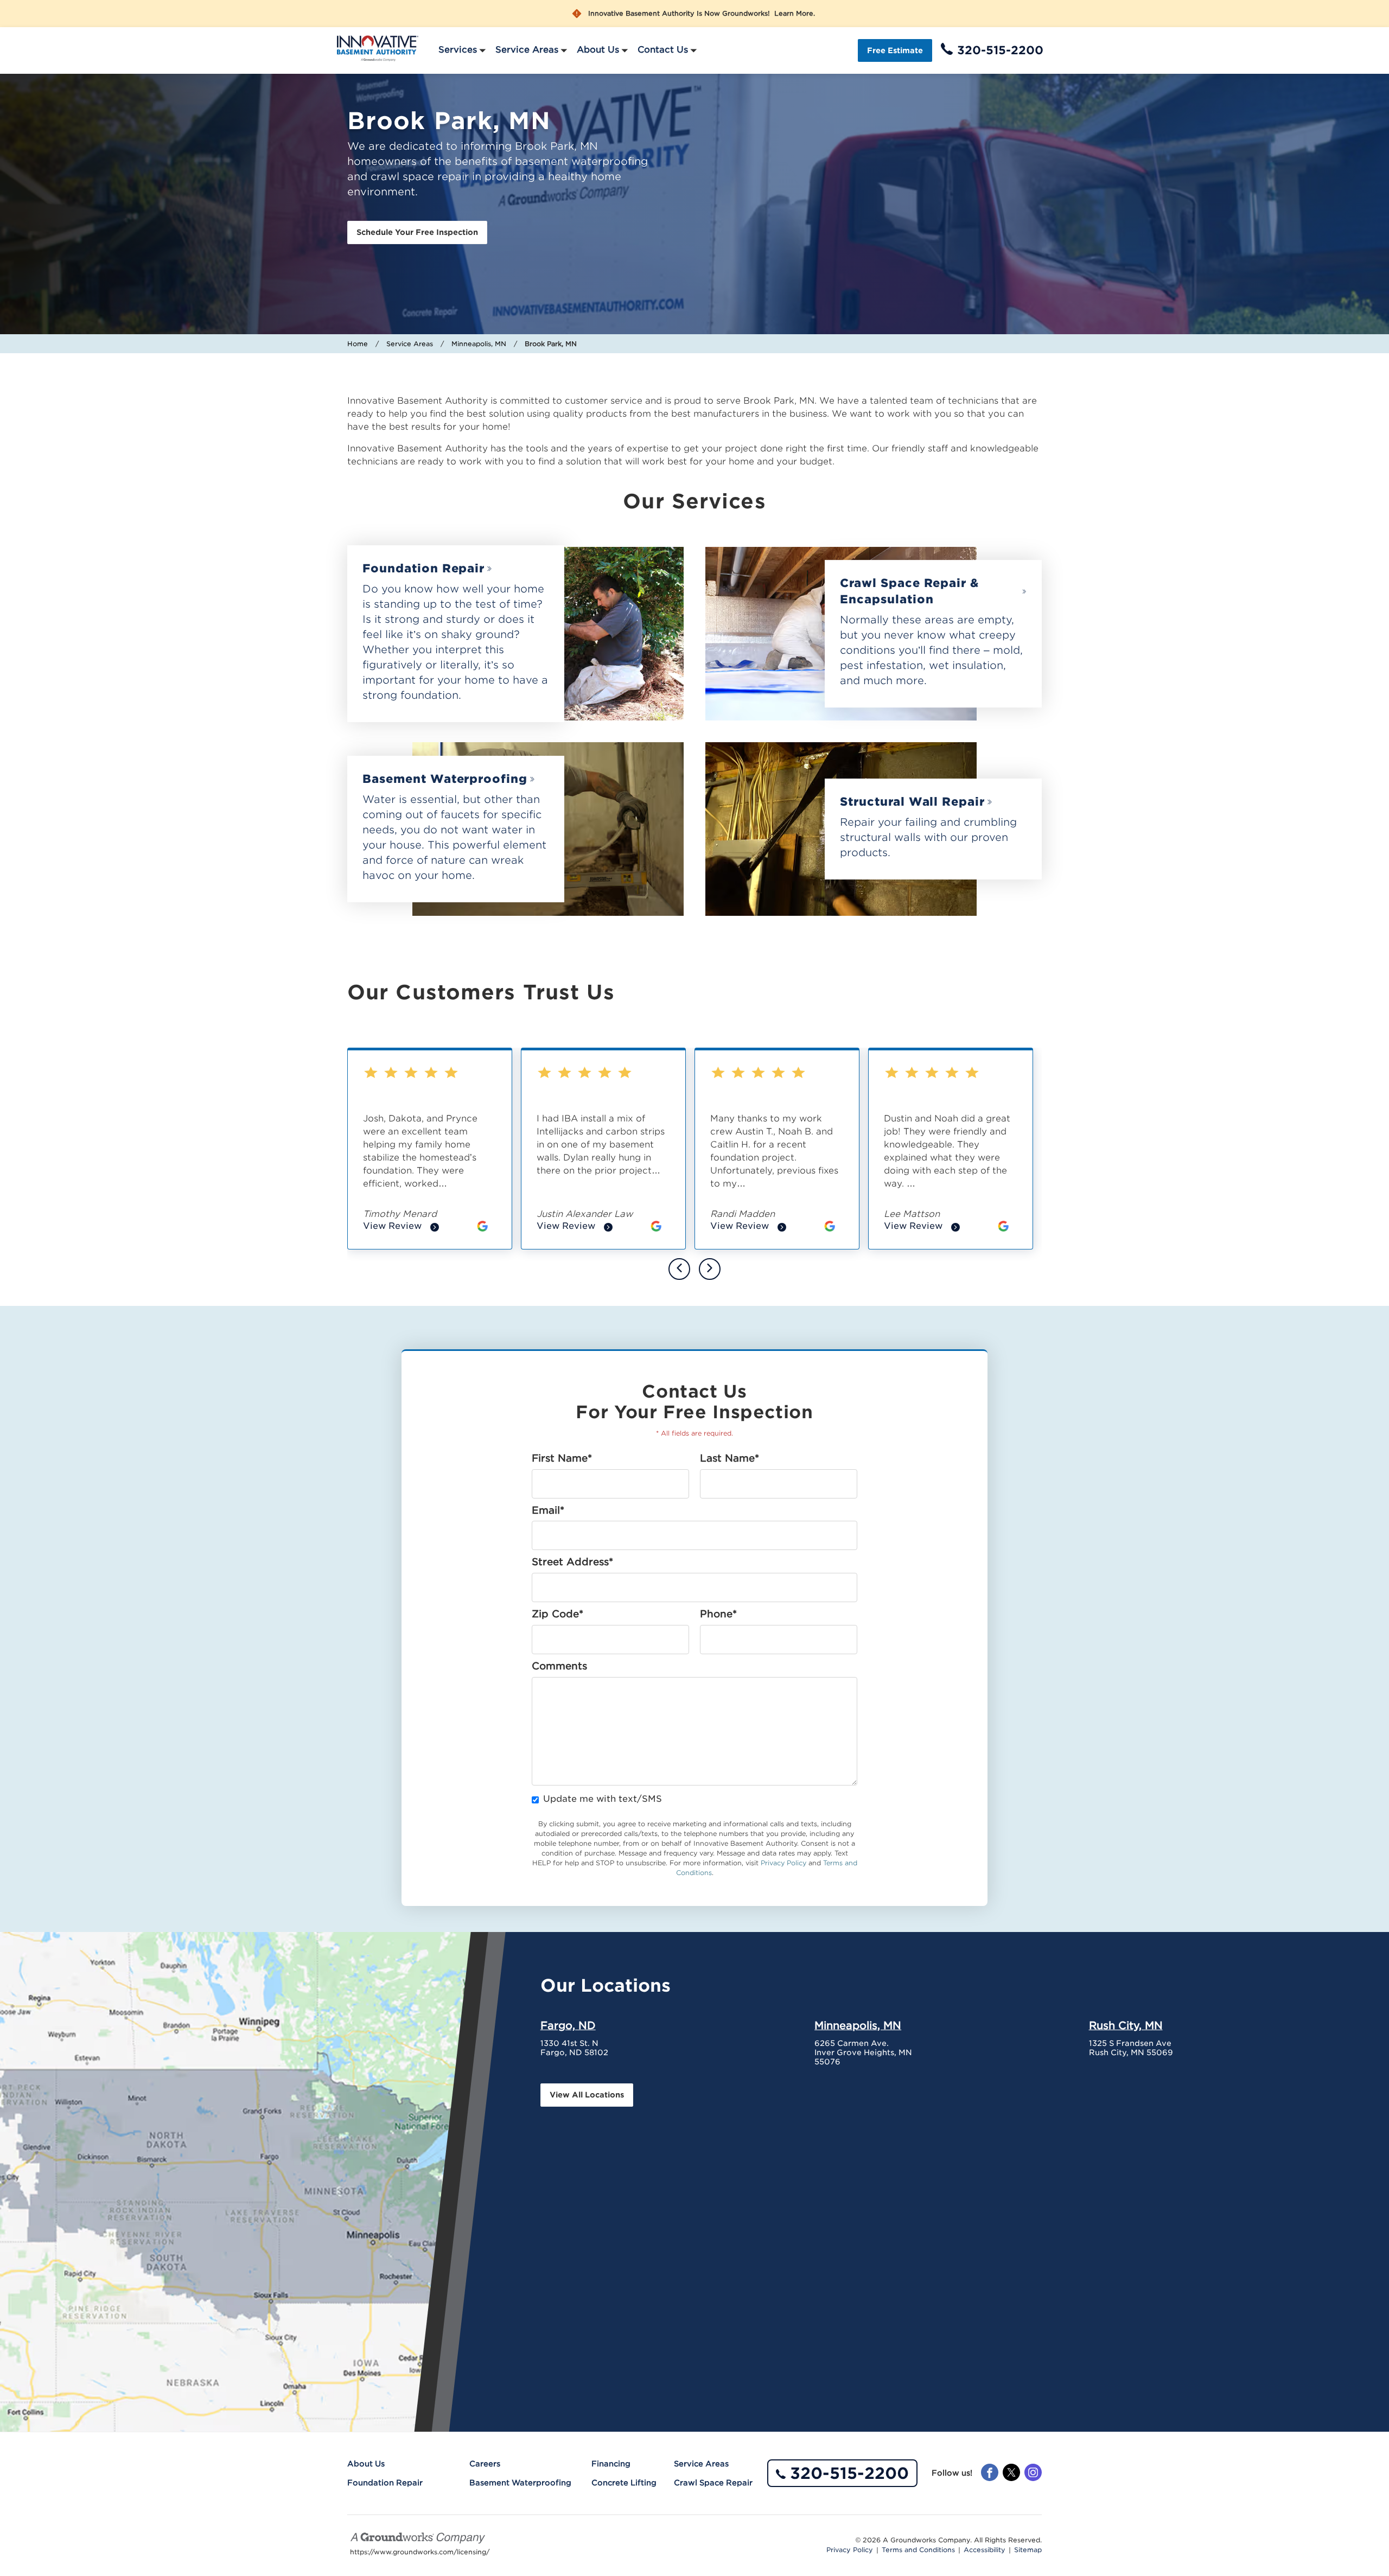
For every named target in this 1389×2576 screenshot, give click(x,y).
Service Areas (527, 50)
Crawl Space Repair (713, 2483)
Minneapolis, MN (479, 344)
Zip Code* (557, 1614)
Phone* (718, 1614)
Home (358, 344)
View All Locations (587, 2095)
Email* (548, 1510)
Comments (559, 1666)
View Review (401, 1227)
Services (458, 50)
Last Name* (729, 1458)
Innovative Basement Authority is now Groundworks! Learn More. (702, 14)
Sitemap (1028, 2550)
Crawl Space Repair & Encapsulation (909, 591)
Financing (611, 2464)
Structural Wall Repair (912, 802)
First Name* (562, 1458)
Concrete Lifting (624, 2483)
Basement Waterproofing (445, 779)
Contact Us (663, 50)
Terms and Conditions (918, 2550)
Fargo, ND (568, 2025)
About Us (598, 50)
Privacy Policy (783, 1863)
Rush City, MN (1126, 2025)
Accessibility (985, 2550)
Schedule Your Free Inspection (417, 232)
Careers (485, 2464)
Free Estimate (895, 50)
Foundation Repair (423, 568)
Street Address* (572, 1562)
